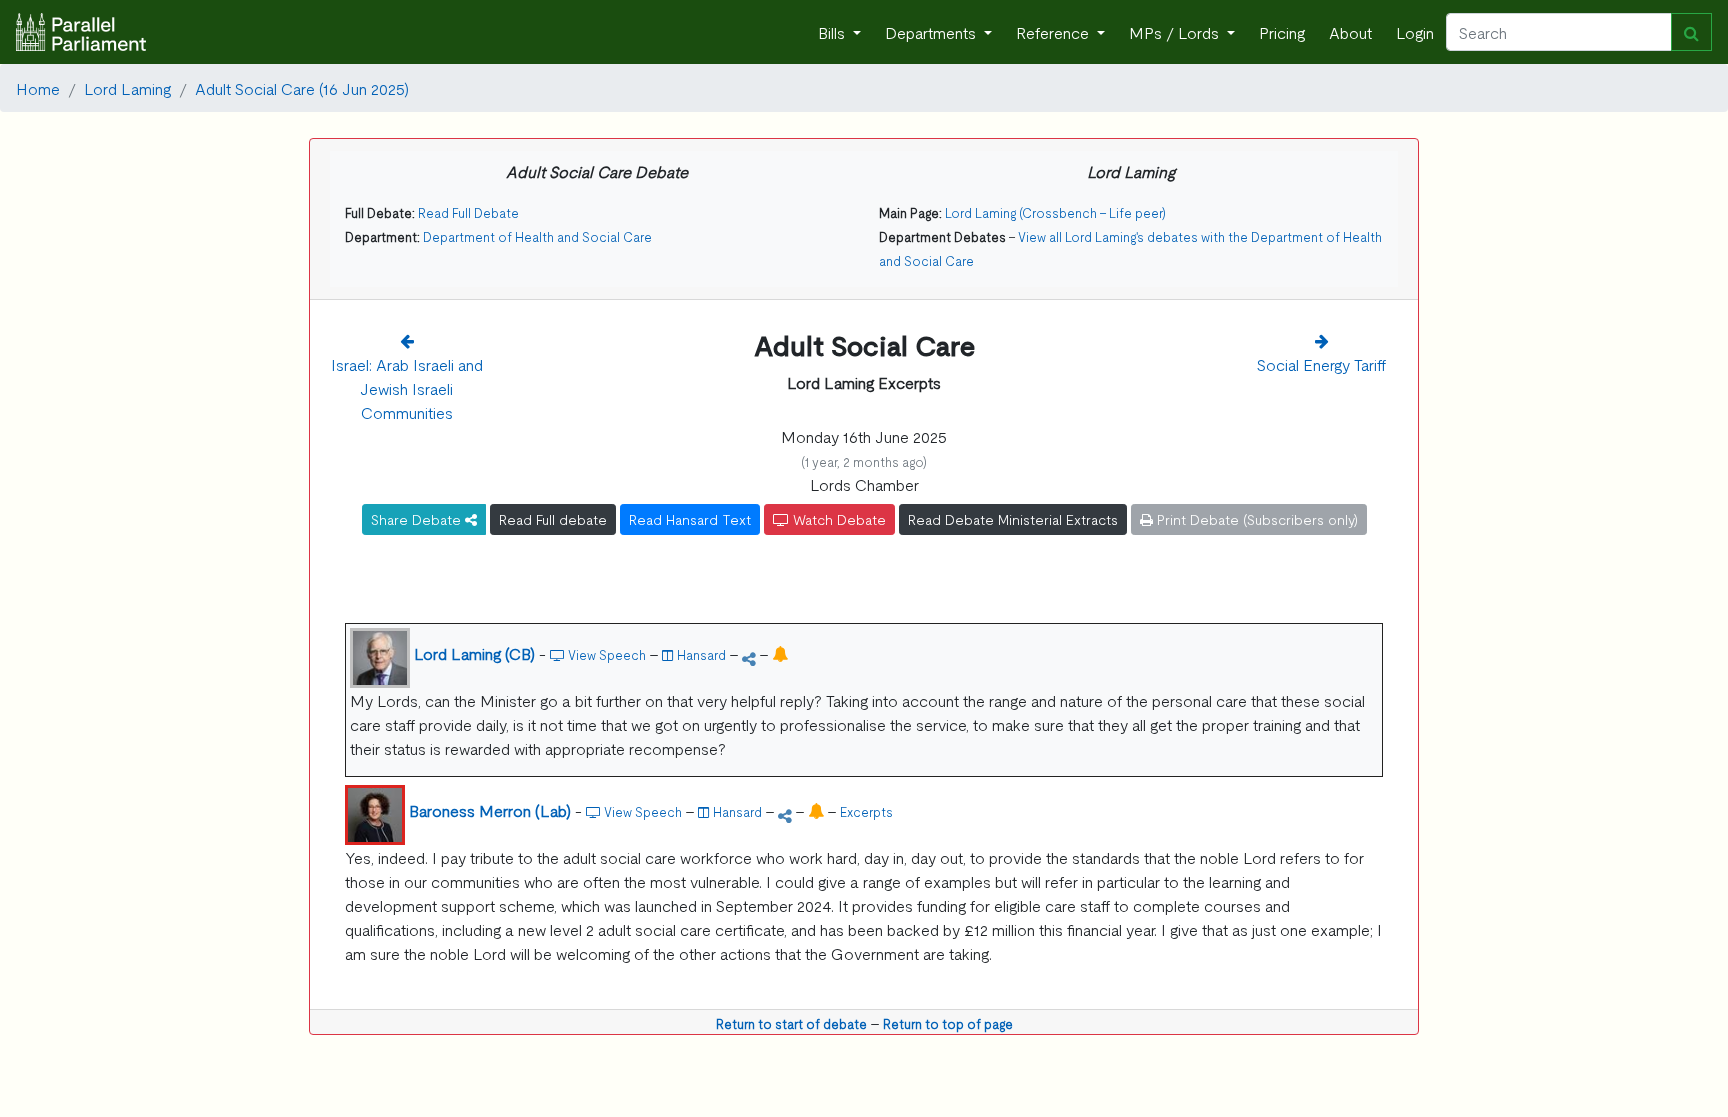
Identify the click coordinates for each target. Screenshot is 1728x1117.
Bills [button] (833, 32)
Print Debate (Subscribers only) (1255, 519)
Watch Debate (837, 519)
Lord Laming (127, 88)
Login (1415, 32)
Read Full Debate (468, 212)
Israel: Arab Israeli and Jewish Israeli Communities (407, 388)
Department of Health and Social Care (537, 236)
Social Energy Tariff (1321, 364)
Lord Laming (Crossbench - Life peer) (1055, 212)
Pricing (1282, 32)
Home (38, 88)
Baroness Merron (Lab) (490, 810)
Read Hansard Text (690, 519)
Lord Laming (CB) (474, 653)
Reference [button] (1054, 32)
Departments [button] (932, 32)
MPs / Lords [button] (1176, 32)
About (1350, 32)
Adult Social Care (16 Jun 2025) (302, 88)
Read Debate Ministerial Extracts (1013, 519)
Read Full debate (553, 519)
